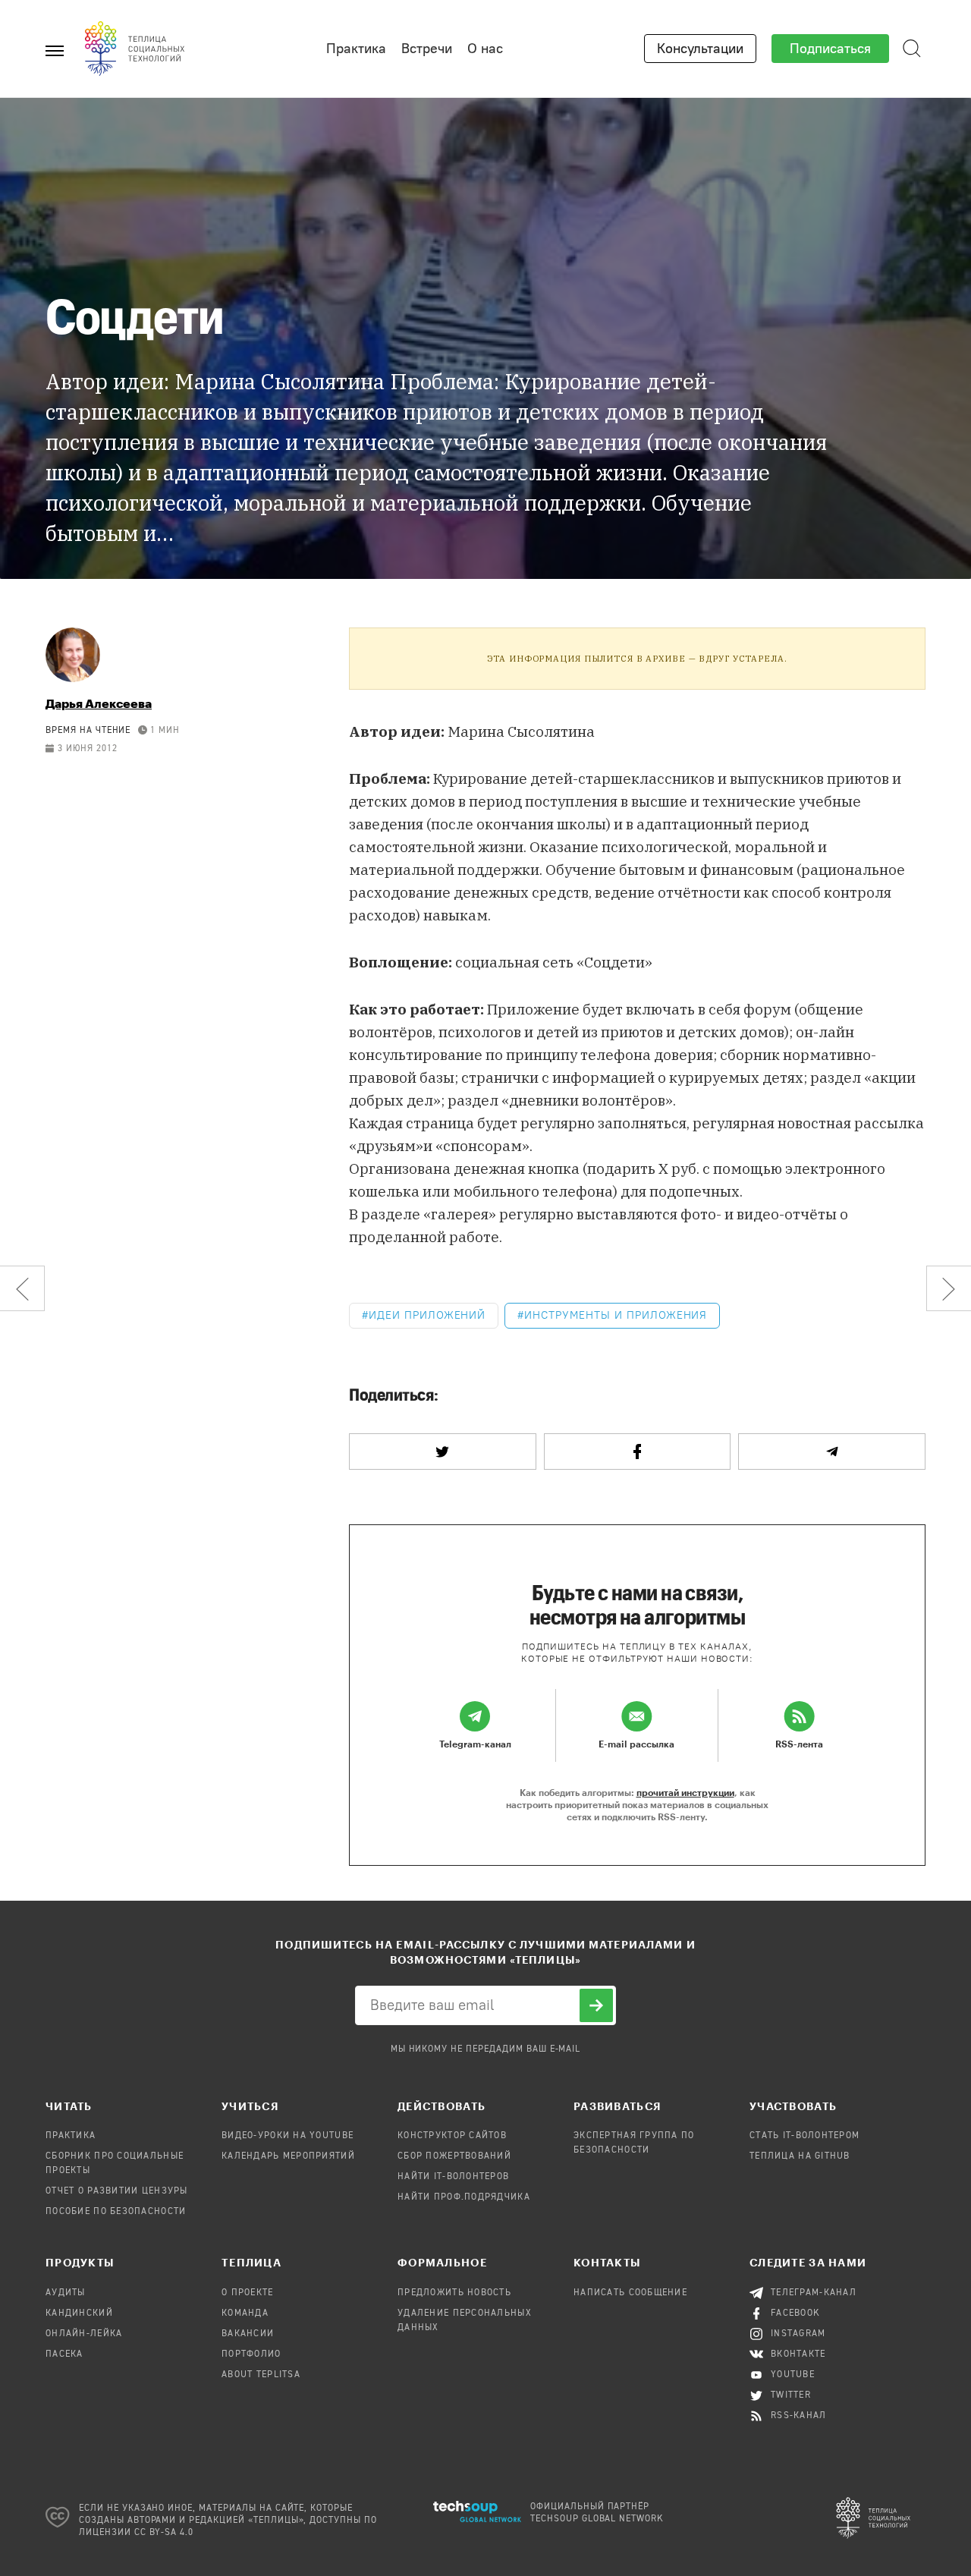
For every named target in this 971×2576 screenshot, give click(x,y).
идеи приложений (427, 1315)
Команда (245, 2313)
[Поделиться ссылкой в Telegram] (832, 1452)
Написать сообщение (630, 2293)
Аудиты (66, 2293)
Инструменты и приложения (616, 1315)
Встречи (427, 49)
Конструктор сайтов (452, 2136)
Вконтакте (798, 2354)
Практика (356, 49)
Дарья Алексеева (99, 703)
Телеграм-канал (814, 2293)
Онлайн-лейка (84, 2334)
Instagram (798, 2334)
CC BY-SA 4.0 (164, 2533)
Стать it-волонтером (804, 2136)
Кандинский (79, 2313)
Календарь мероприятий (288, 2156)
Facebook (795, 2313)
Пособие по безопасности (116, 2212)
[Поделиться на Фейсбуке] (638, 1452)
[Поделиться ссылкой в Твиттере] (443, 1452)
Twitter (791, 2395)
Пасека (64, 2354)
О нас (485, 49)
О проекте (248, 2293)
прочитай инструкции (685, 1792)
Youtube (793, 2375)
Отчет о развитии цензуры (117, 2191)
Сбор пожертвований (454, 2156)
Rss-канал (799, 2416)
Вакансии (248, 2334)
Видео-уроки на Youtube (288, 2136)
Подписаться (830, 49)
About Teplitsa (261, 2375)
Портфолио (251, 2354)
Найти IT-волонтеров (453, 2177)
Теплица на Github (800, 2156)
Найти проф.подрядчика (464, 2197)
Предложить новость (454, 2293)
